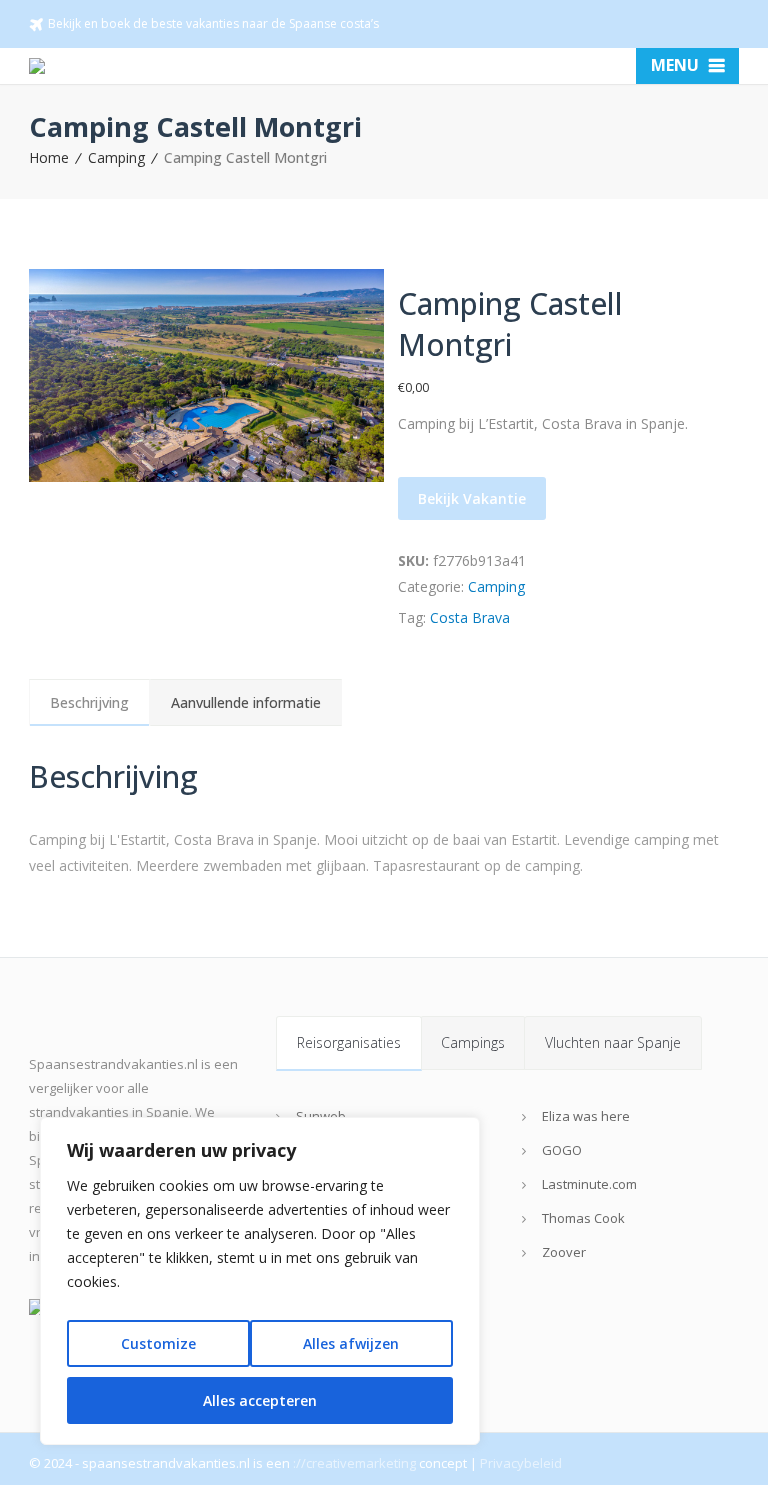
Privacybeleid (521, 1463)
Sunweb (321, 1116)
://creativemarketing (354, 1463)
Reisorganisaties (349, 1042)
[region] (260, 1281)
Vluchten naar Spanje (613, 1042)
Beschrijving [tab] (89, 702)
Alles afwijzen (351, 1343)
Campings (473, 1042)
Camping (116, 157)
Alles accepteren (260, 1400)
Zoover (564, 1252)
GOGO (562, 1150)
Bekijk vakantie (472, 498)
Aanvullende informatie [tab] (246, 702)
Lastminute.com (589, 1184)
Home (49, 157)
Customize (158, 1343)
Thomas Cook (583, 1218)
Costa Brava (470, 617)
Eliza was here (586, 1116)
